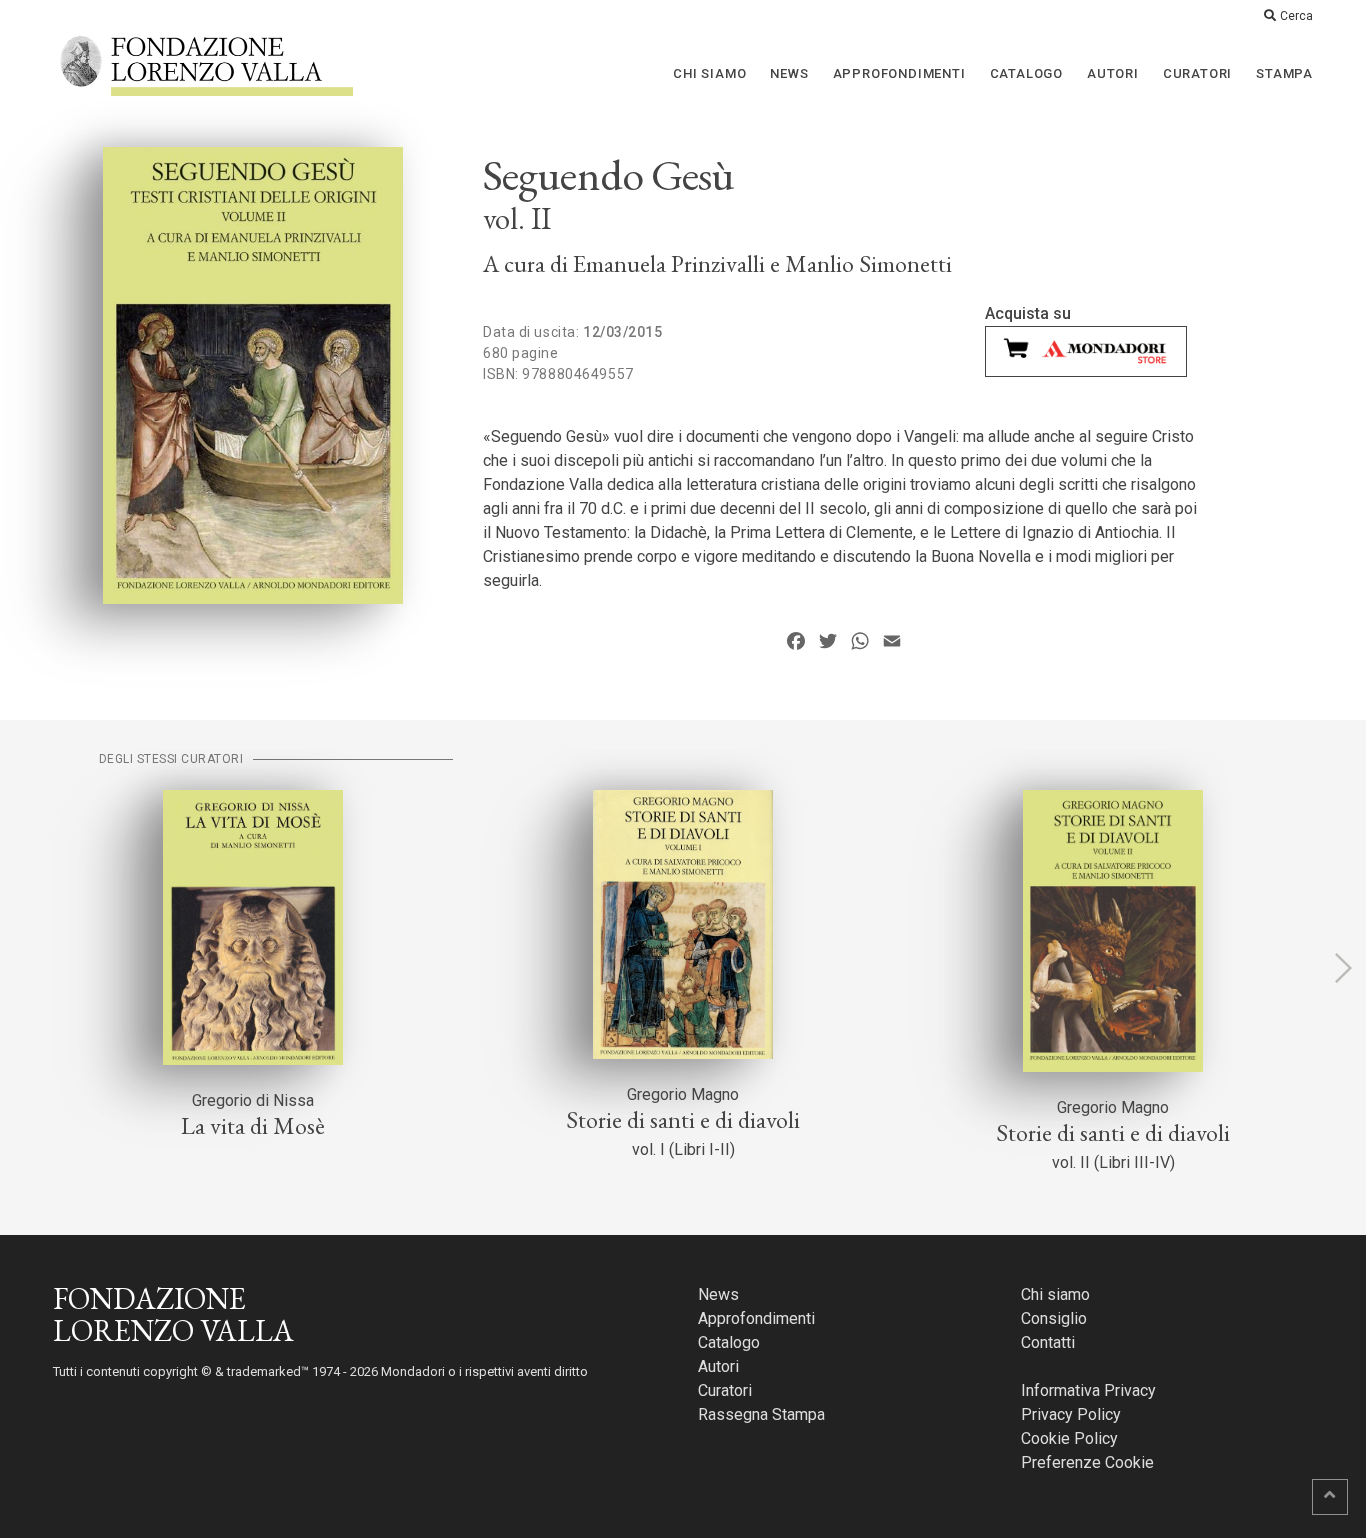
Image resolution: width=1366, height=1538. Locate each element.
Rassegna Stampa (761, 1414)
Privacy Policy (1071, 1414)
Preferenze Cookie (1087, 1462)
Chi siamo (709, 73)
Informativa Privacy (1088, 1390)
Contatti (1048, 1342)
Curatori (1197, 73)
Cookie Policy (1069, 1438)
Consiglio (1054, 1318)
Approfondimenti (899, 73)
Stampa (1284, 73)
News (789, 73)
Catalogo (1026, 73)
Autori (1113, 73)
